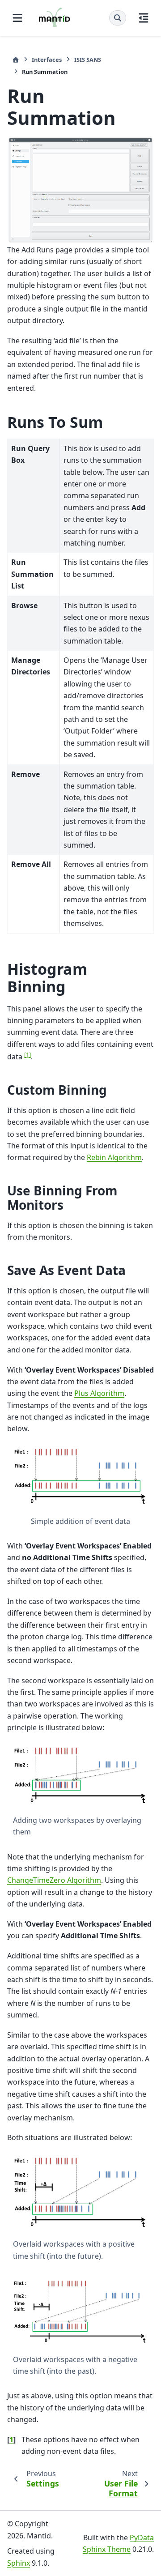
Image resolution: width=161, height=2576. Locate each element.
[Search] (118, 18)
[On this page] (144, 18)
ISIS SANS (88, 60)
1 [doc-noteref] (28, 1054)
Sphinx (19, 2563)
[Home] (16, 60)
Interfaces (47, 60)
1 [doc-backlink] (11, 2440)
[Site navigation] (17, 18)
